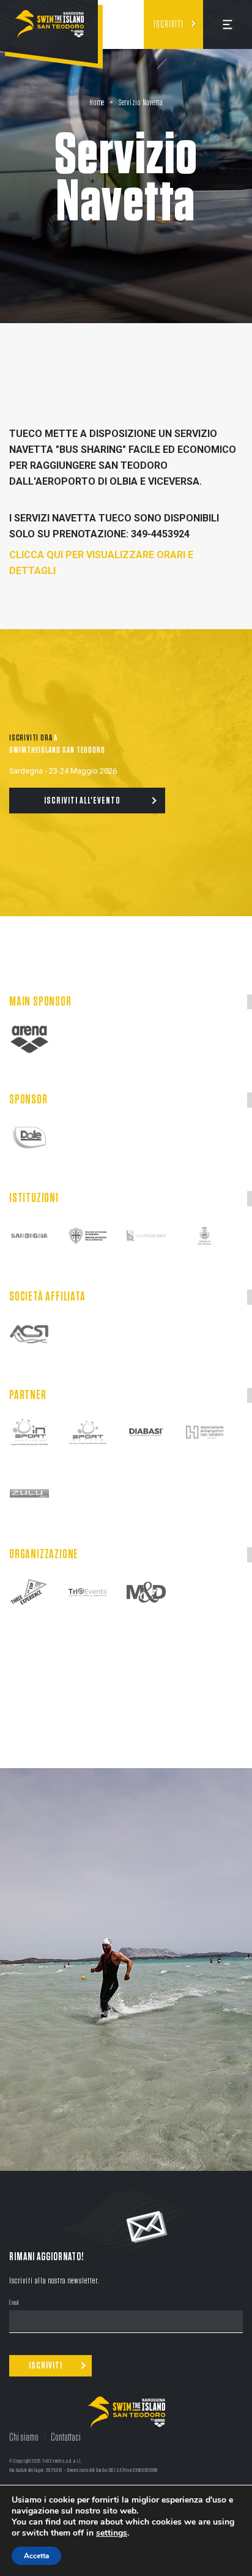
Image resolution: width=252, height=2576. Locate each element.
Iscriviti (169, 24)
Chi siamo (24, 2438)
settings (112, 2533)
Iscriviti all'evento (82, 801)
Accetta (36, 2556)
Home (97, 103)
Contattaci (66, 2438)
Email (14, 2303)
